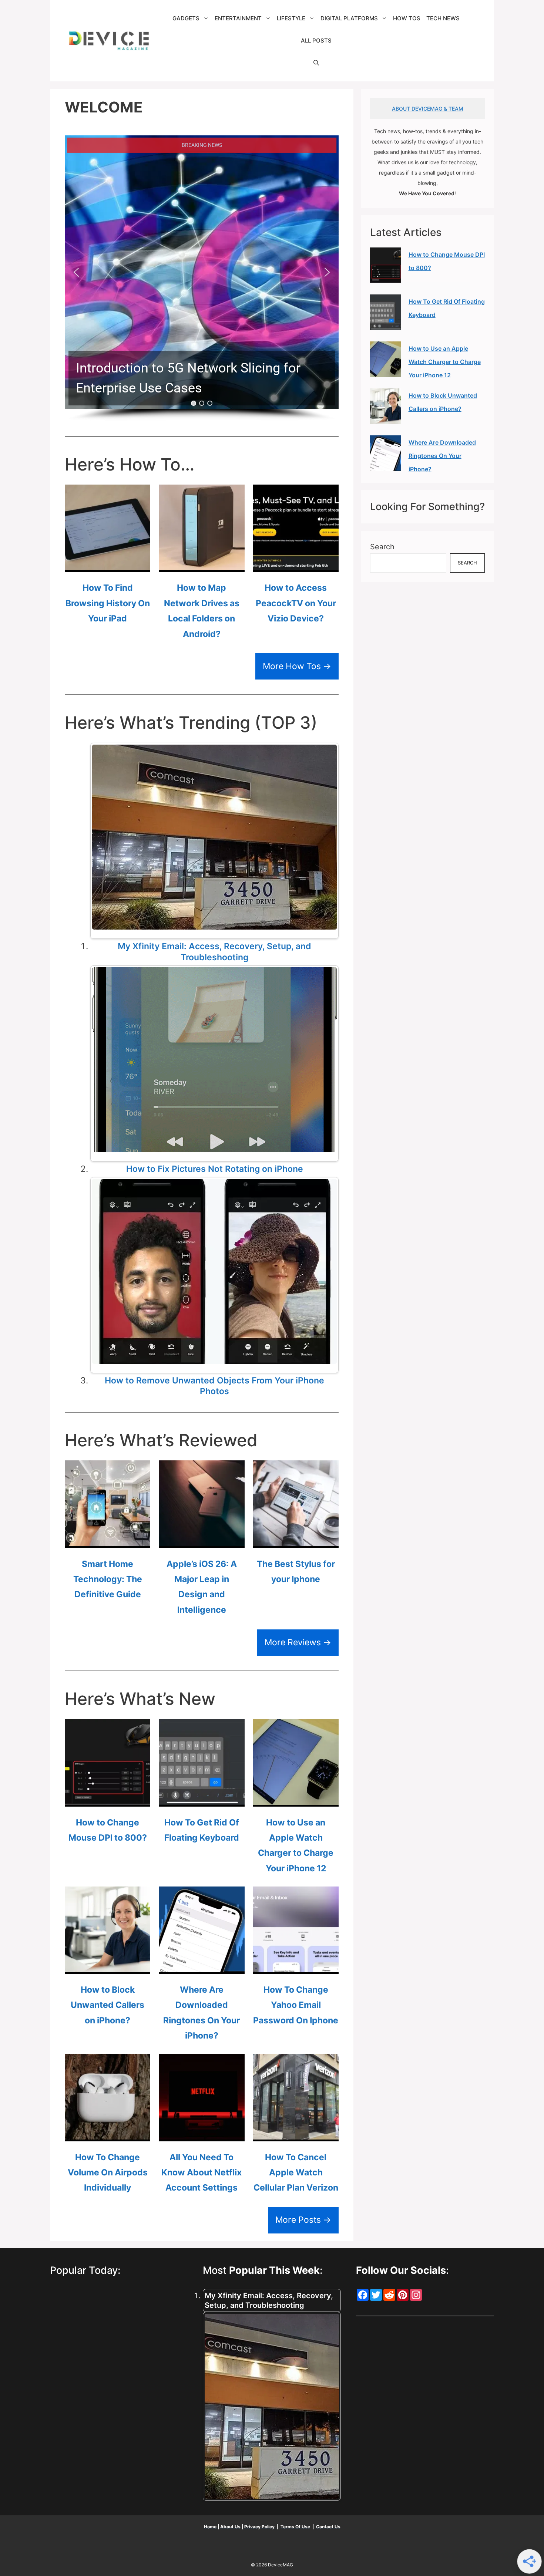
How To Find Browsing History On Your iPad (108, 603)
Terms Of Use (295, 2527)
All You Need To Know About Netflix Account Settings (202, 2173)
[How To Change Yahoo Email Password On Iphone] (296, 1966)
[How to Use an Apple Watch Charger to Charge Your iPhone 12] (296, 1798)
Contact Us (328, 2527)
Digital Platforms (349, 18)
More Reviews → (298, 1642)
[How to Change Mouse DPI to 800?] (108, 1798)
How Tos (407, 18)
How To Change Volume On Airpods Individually (108, 2173)
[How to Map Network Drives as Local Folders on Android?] (202, 564)
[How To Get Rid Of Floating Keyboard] (202, 1798)
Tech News (443, 18)
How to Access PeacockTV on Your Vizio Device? (296, 603)
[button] (316, 63)
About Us (230, 2527)
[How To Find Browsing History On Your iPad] (108, 564)
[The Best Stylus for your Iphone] (296, 1540)
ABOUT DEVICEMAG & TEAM (428, 109)
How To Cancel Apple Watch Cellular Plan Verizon (296, 2173)
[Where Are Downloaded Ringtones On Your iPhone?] (202, 1966)
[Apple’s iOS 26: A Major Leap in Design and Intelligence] (202, 1540)
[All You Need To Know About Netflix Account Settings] (202, 2133)
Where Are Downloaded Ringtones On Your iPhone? (442, 456)
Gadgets (186, 18)
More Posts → (303, 2220)
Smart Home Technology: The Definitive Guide (108, 1579)
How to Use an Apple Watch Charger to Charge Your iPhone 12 (445, 362)
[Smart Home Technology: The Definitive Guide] (108, 1540)
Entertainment (238, 18)
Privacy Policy (260, 2527)
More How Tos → (297, 666)
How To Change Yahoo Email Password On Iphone (296, 2005)
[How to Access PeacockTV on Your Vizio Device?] (296, 564)
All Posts (316, 41)
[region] (202, 278)
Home (211, 2527)
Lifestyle (291, 18)
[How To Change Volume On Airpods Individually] (108, 2133)
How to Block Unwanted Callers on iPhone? (108, 2005)
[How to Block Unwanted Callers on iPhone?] (108, 1966)
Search (382, 547)
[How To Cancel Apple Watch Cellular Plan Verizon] (296, 2133)
